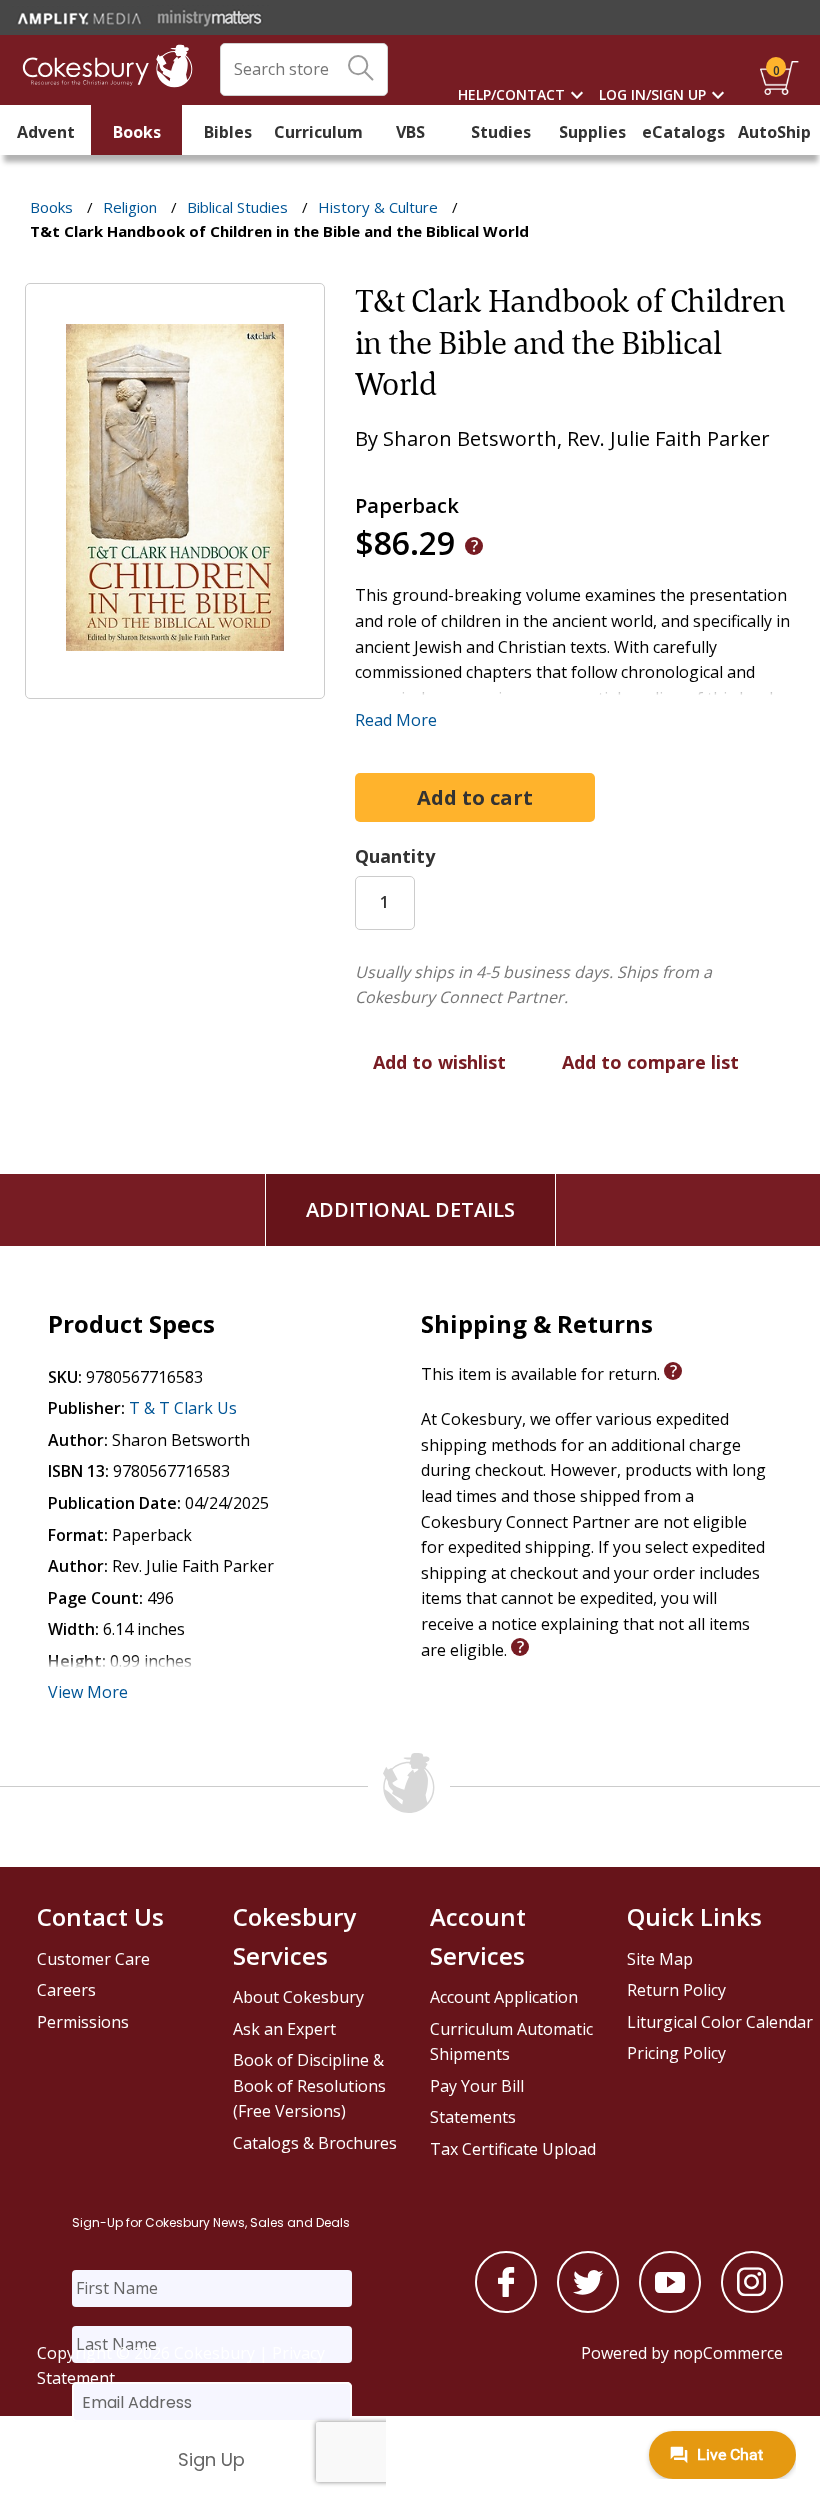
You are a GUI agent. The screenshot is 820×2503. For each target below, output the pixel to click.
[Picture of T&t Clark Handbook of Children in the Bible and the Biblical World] (175, 685)
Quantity (395, 856)
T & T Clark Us (183, 1408)
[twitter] (588, 2307)
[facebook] (506, 2307)
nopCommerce (728, 2353)
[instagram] (752, 2307)
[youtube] (670, 2307)
